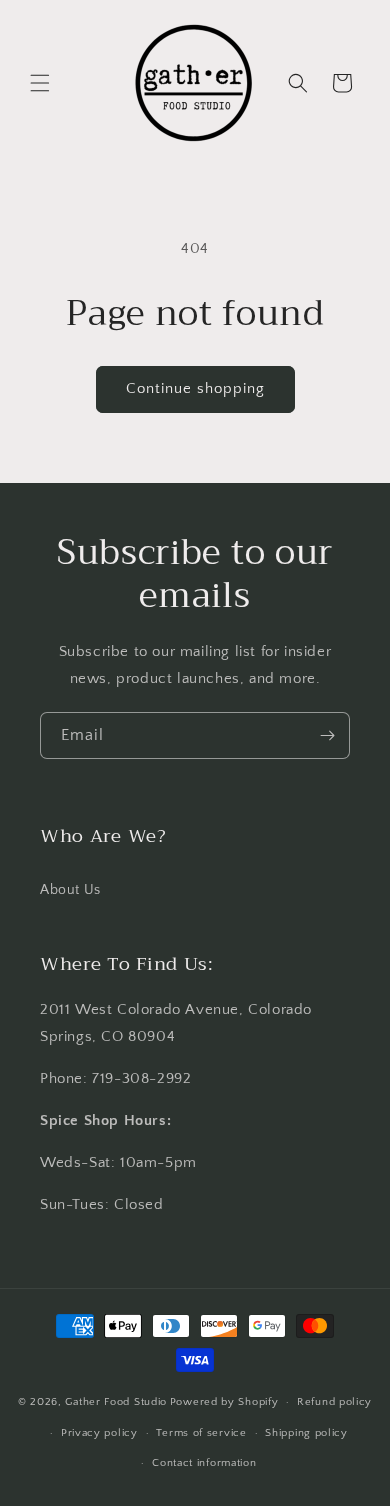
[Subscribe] (327, 735)
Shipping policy (306, 1433)
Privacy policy (99, 1433)
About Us (70, 890)
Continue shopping (195, 388)
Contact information (204, 1463)
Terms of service (201, 1433)
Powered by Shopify (224, 1402)
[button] (40, 83)
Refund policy (334, 1402)
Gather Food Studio (116, 1402)
